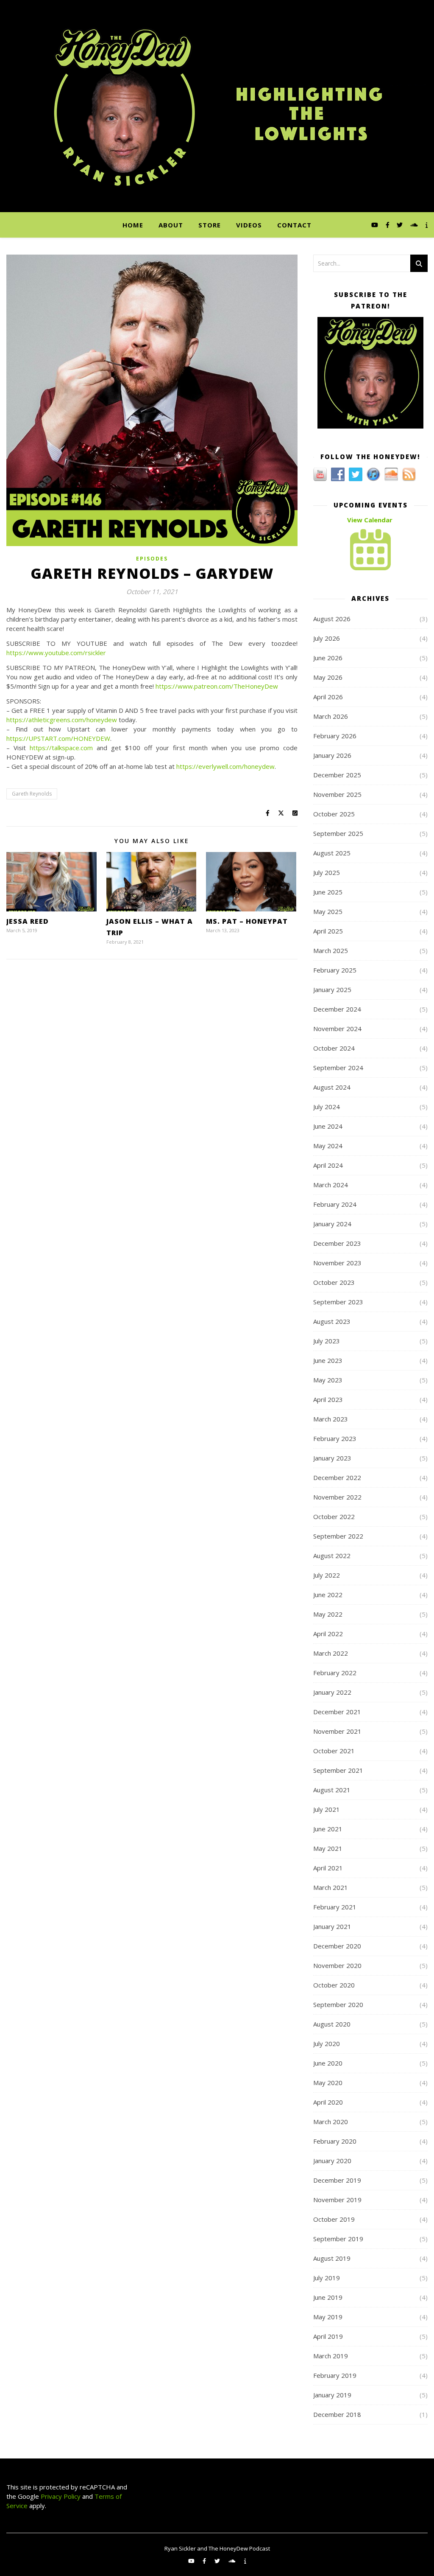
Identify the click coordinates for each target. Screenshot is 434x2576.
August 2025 (332, 853)
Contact (294, 225)
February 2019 (335, 2375)
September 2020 (338, 2004)
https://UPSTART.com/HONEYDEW (58, 738)
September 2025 (338, 833)
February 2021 (335, 1907)
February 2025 (335, 970)
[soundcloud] (415, 225)
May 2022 (328, 1614)
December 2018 (337, 2414)
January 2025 (332, 989)
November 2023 (337, 1263)
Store (210, 225)
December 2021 (337, 1712)
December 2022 (337, 1477)
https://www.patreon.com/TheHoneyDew (217, 686)
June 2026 (328, 658)
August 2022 (332, 1556)
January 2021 (332, 1926)
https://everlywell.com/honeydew (225, 766)
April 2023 (328, 1399)
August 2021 (332, 1790)
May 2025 (328, 911)
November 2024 (337, 1029)
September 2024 (338, 1068)
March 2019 (331, 2356)
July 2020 (327, 2043)
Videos (249, 225)
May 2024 (328, 1146)
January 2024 (332, 1224)
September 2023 (338, 1302)
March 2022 (331, 1653)
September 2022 (338, 1536)
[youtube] (376, 225)
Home (133, 225)
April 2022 (328, 1634)
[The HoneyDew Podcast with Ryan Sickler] (217, 106)
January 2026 (332, 755)
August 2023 (332, 1321)
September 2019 (338, 2239)
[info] (427, 225)
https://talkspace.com (61, 748)
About (171, 225)
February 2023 (335, 1438)
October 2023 (334, 1282)
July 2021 (327, 1809)
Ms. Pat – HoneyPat (247, 921)
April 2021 (328, 1868)
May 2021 (328, 1848)
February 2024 (335, 1204)
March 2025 (331, 950)
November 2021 (337, 1731)
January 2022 (332, 1692)
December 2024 (337, 1009)
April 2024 (328, 1165)
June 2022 (328, 1595)
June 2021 (328, 1829)
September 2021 (338, 1770)
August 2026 (332, 619)
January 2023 (332, 1458)
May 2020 (328, 2083)
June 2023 (328, 1360)
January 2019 (332, 2395)
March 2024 (331, 1185)
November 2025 (337, 794)
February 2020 (335, 2141)
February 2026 (335, 736)
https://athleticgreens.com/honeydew (62, 720)
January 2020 (332, 2161)
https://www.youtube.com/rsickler (56, 653)
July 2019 (327, 2278)
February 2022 (335, 1673)
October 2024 (334, 1048)
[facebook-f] (388, 225)
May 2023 (328, 1380)
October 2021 (334, 1751)
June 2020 (328, 2063)
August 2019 (332, 2258)
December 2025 (337, 775)
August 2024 (332, 1087)
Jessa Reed (28, 921)
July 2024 (327, 1107)
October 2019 (334, 2219)
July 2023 (327, 1341)
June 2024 (328, 1126)
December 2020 (337, 1946)
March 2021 (331, 1887)
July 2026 (327, 638)
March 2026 (331, 716)
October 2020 (334, 1985)
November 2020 (337, 1965)
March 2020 (331, 2122)
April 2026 (328, 697)
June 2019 (328, 2297)
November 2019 (337, 2200)
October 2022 (334, 1516)
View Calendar (370, 520)
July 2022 (327, 1575)
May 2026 (328, 677)
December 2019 (337, 2180)
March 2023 (331, 1419)
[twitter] (401, 225)
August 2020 (332, 2024)
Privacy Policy (60, 2496)
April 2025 (328, 931)
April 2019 (328, 2336)
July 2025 (327, 872)
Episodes (152, 559)
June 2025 (328, 892)
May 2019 (328, 2317)
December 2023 (337, 1243)
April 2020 (328, 2102)
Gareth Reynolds (32, 794)
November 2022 (337, 1497)
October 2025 (334, 814)
